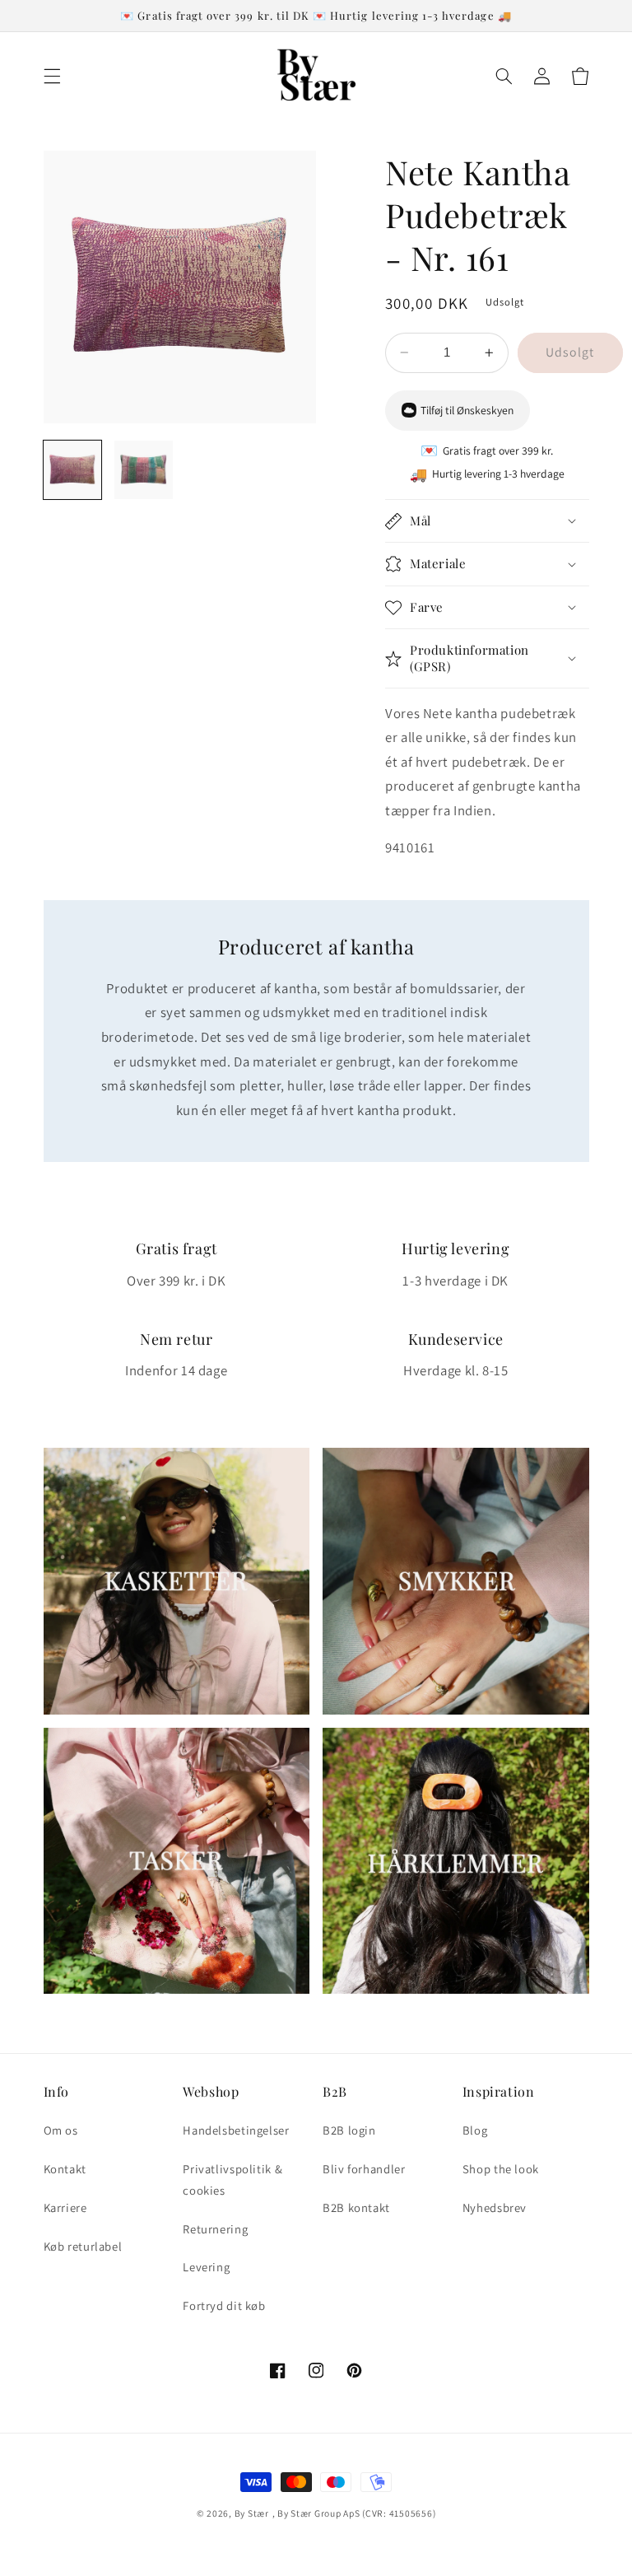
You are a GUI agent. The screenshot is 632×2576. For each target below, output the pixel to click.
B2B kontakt (356, 2207)
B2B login (349, 2130)
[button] (52, 76)
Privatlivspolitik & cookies (232, 2179)
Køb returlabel (83, 2246)
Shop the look (501, 2169)
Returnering (215, 2229)
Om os (61, 2130)
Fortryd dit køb (224, 2305)
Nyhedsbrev (495, 2207)
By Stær (252, 2513)
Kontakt (65, 2169)
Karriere (65, 2207)
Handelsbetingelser (236, 2130)
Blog (475, 2130)
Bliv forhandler (364, 2169)
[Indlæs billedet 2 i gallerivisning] (144, 470)
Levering (206, 2267)
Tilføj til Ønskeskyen (467, 410)
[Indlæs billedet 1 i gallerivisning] (73, 470)
